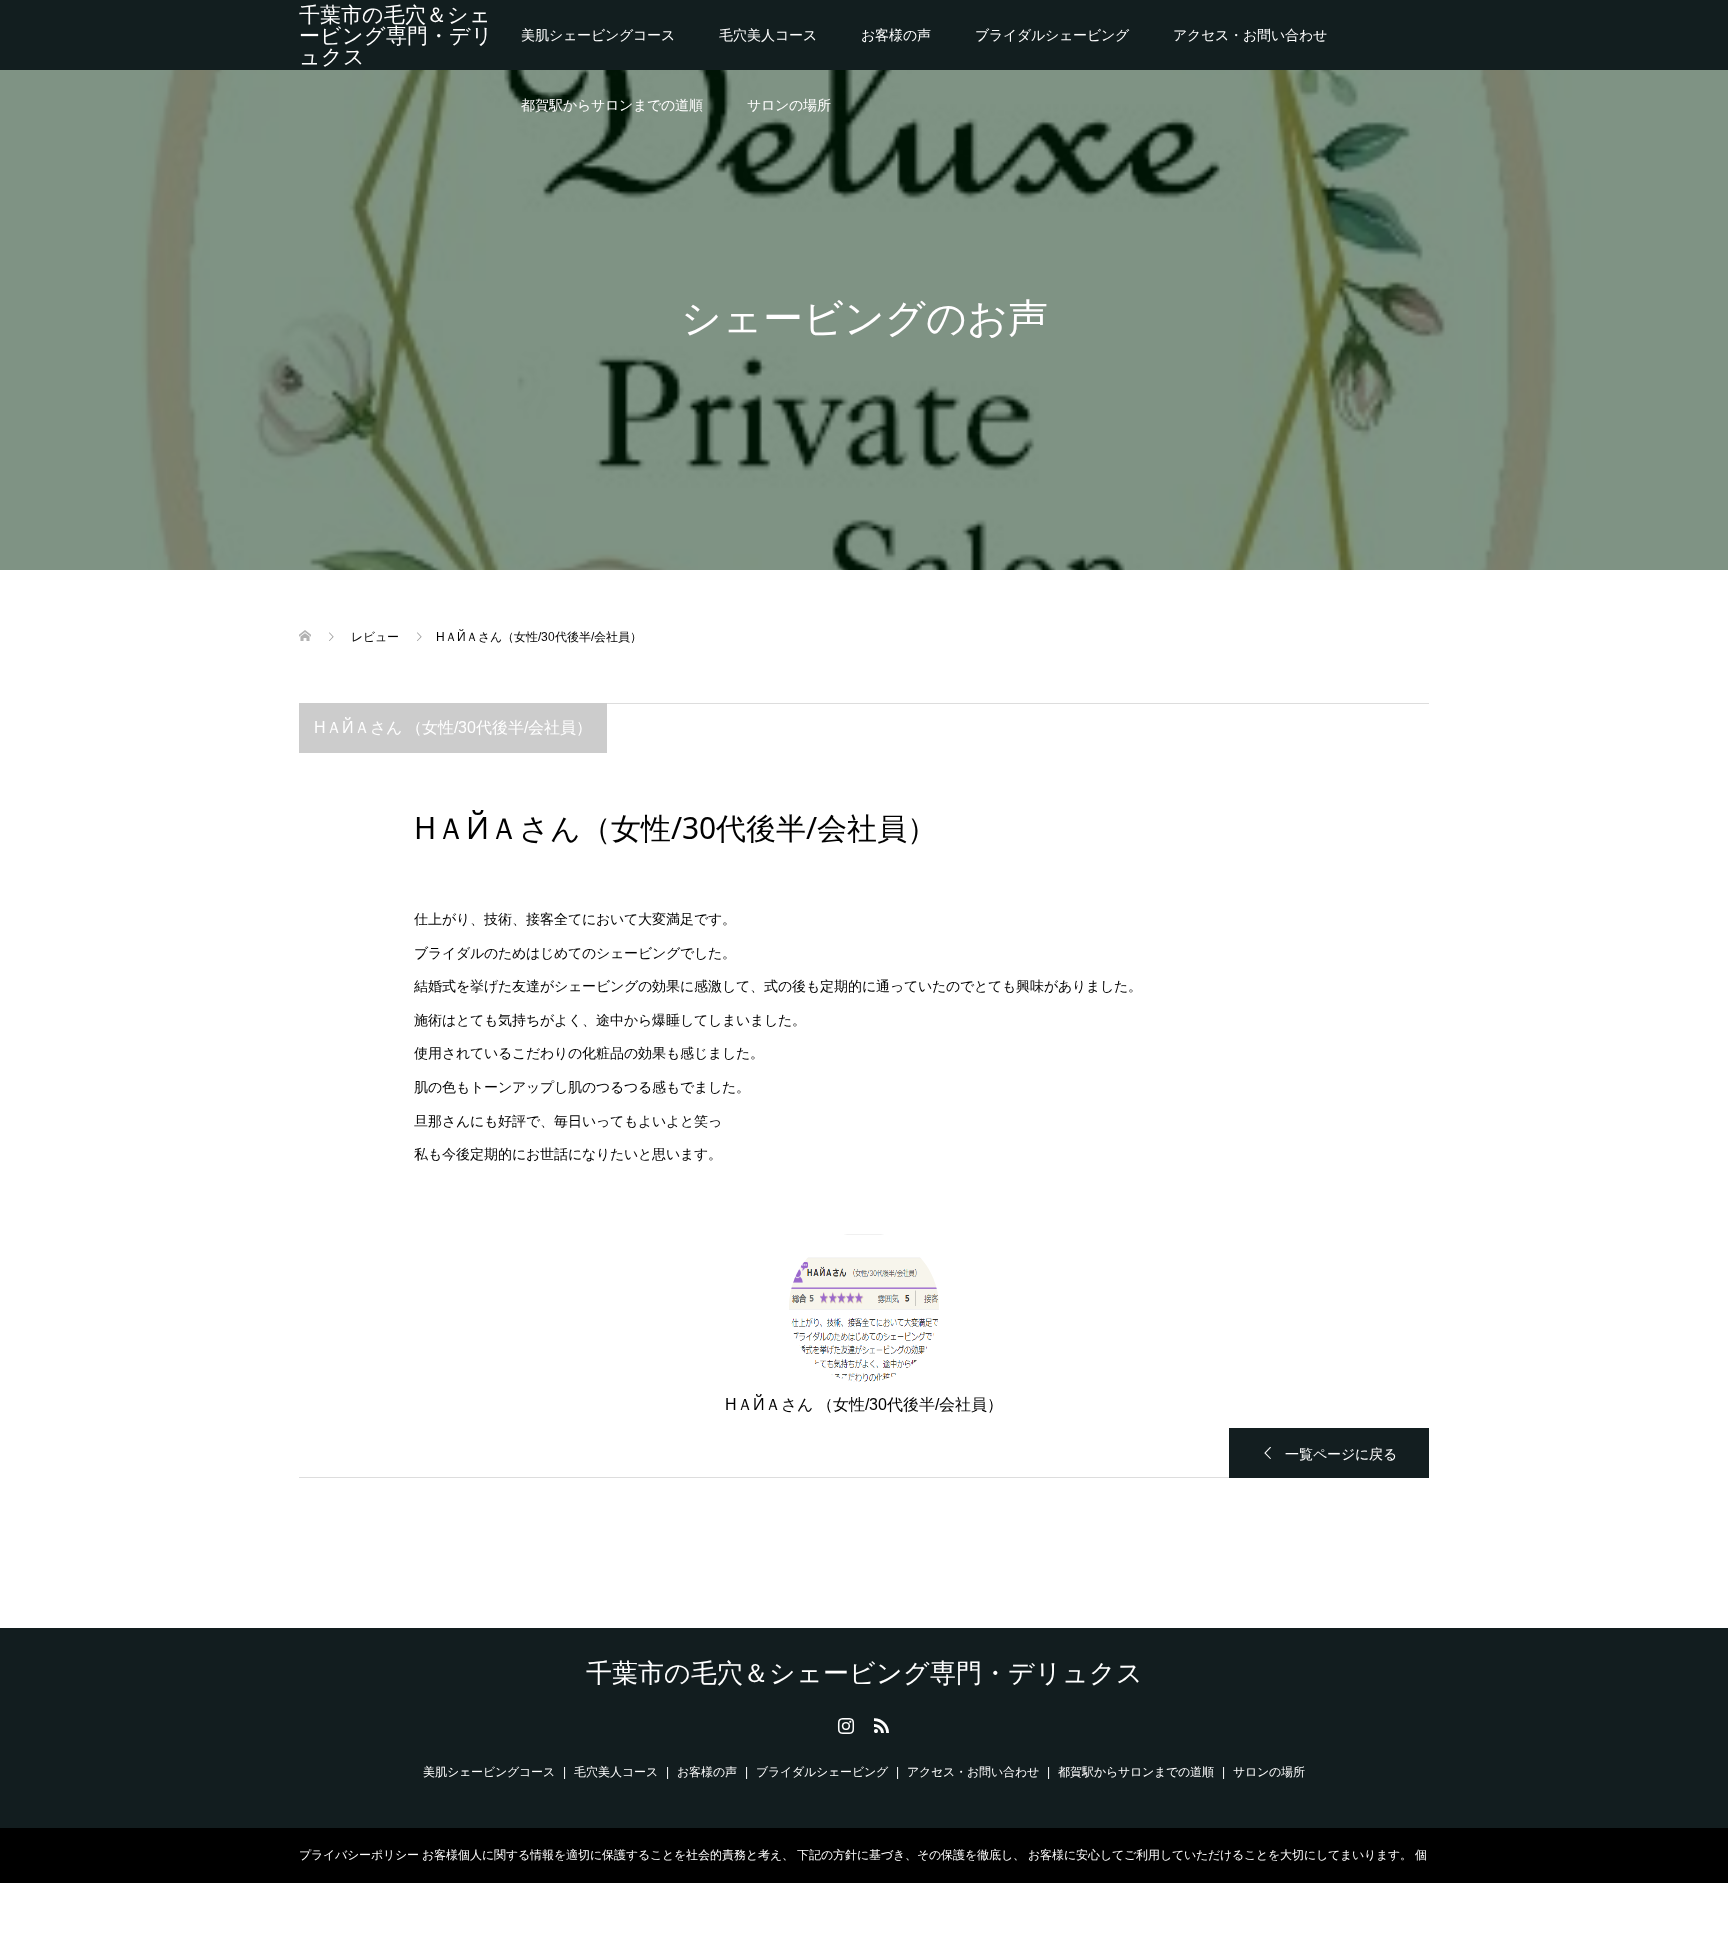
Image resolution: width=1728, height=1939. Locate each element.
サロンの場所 (789, 105)
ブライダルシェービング (1052, 35)
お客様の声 (896, 35)
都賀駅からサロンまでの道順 (612, 105)
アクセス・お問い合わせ (1250, 35)
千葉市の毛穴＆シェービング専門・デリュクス (396, 35)
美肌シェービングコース (598, 35)
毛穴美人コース (768, 35)
